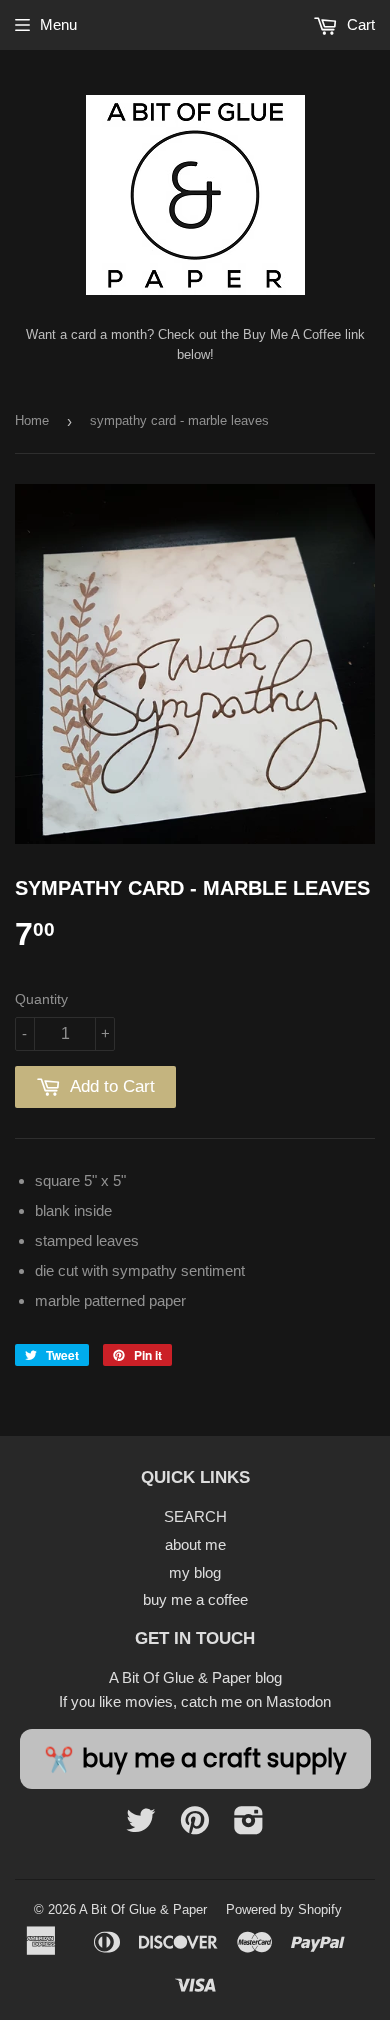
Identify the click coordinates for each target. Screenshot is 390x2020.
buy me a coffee (195, 1599)
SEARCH (195, 1516)
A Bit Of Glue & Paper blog (195, 1677)
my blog (195, 1572)
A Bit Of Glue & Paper (143, 1909)
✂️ (195, 1759)
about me (195, 1544)
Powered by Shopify (284, 1909)
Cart (359, 24)
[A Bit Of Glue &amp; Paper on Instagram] (249, 1826)
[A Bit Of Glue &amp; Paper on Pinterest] (195, 1826)
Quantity (41, 999)
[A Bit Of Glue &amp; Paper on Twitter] (141, 1826)
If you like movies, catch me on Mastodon (195, 1701)
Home (32, 420)
